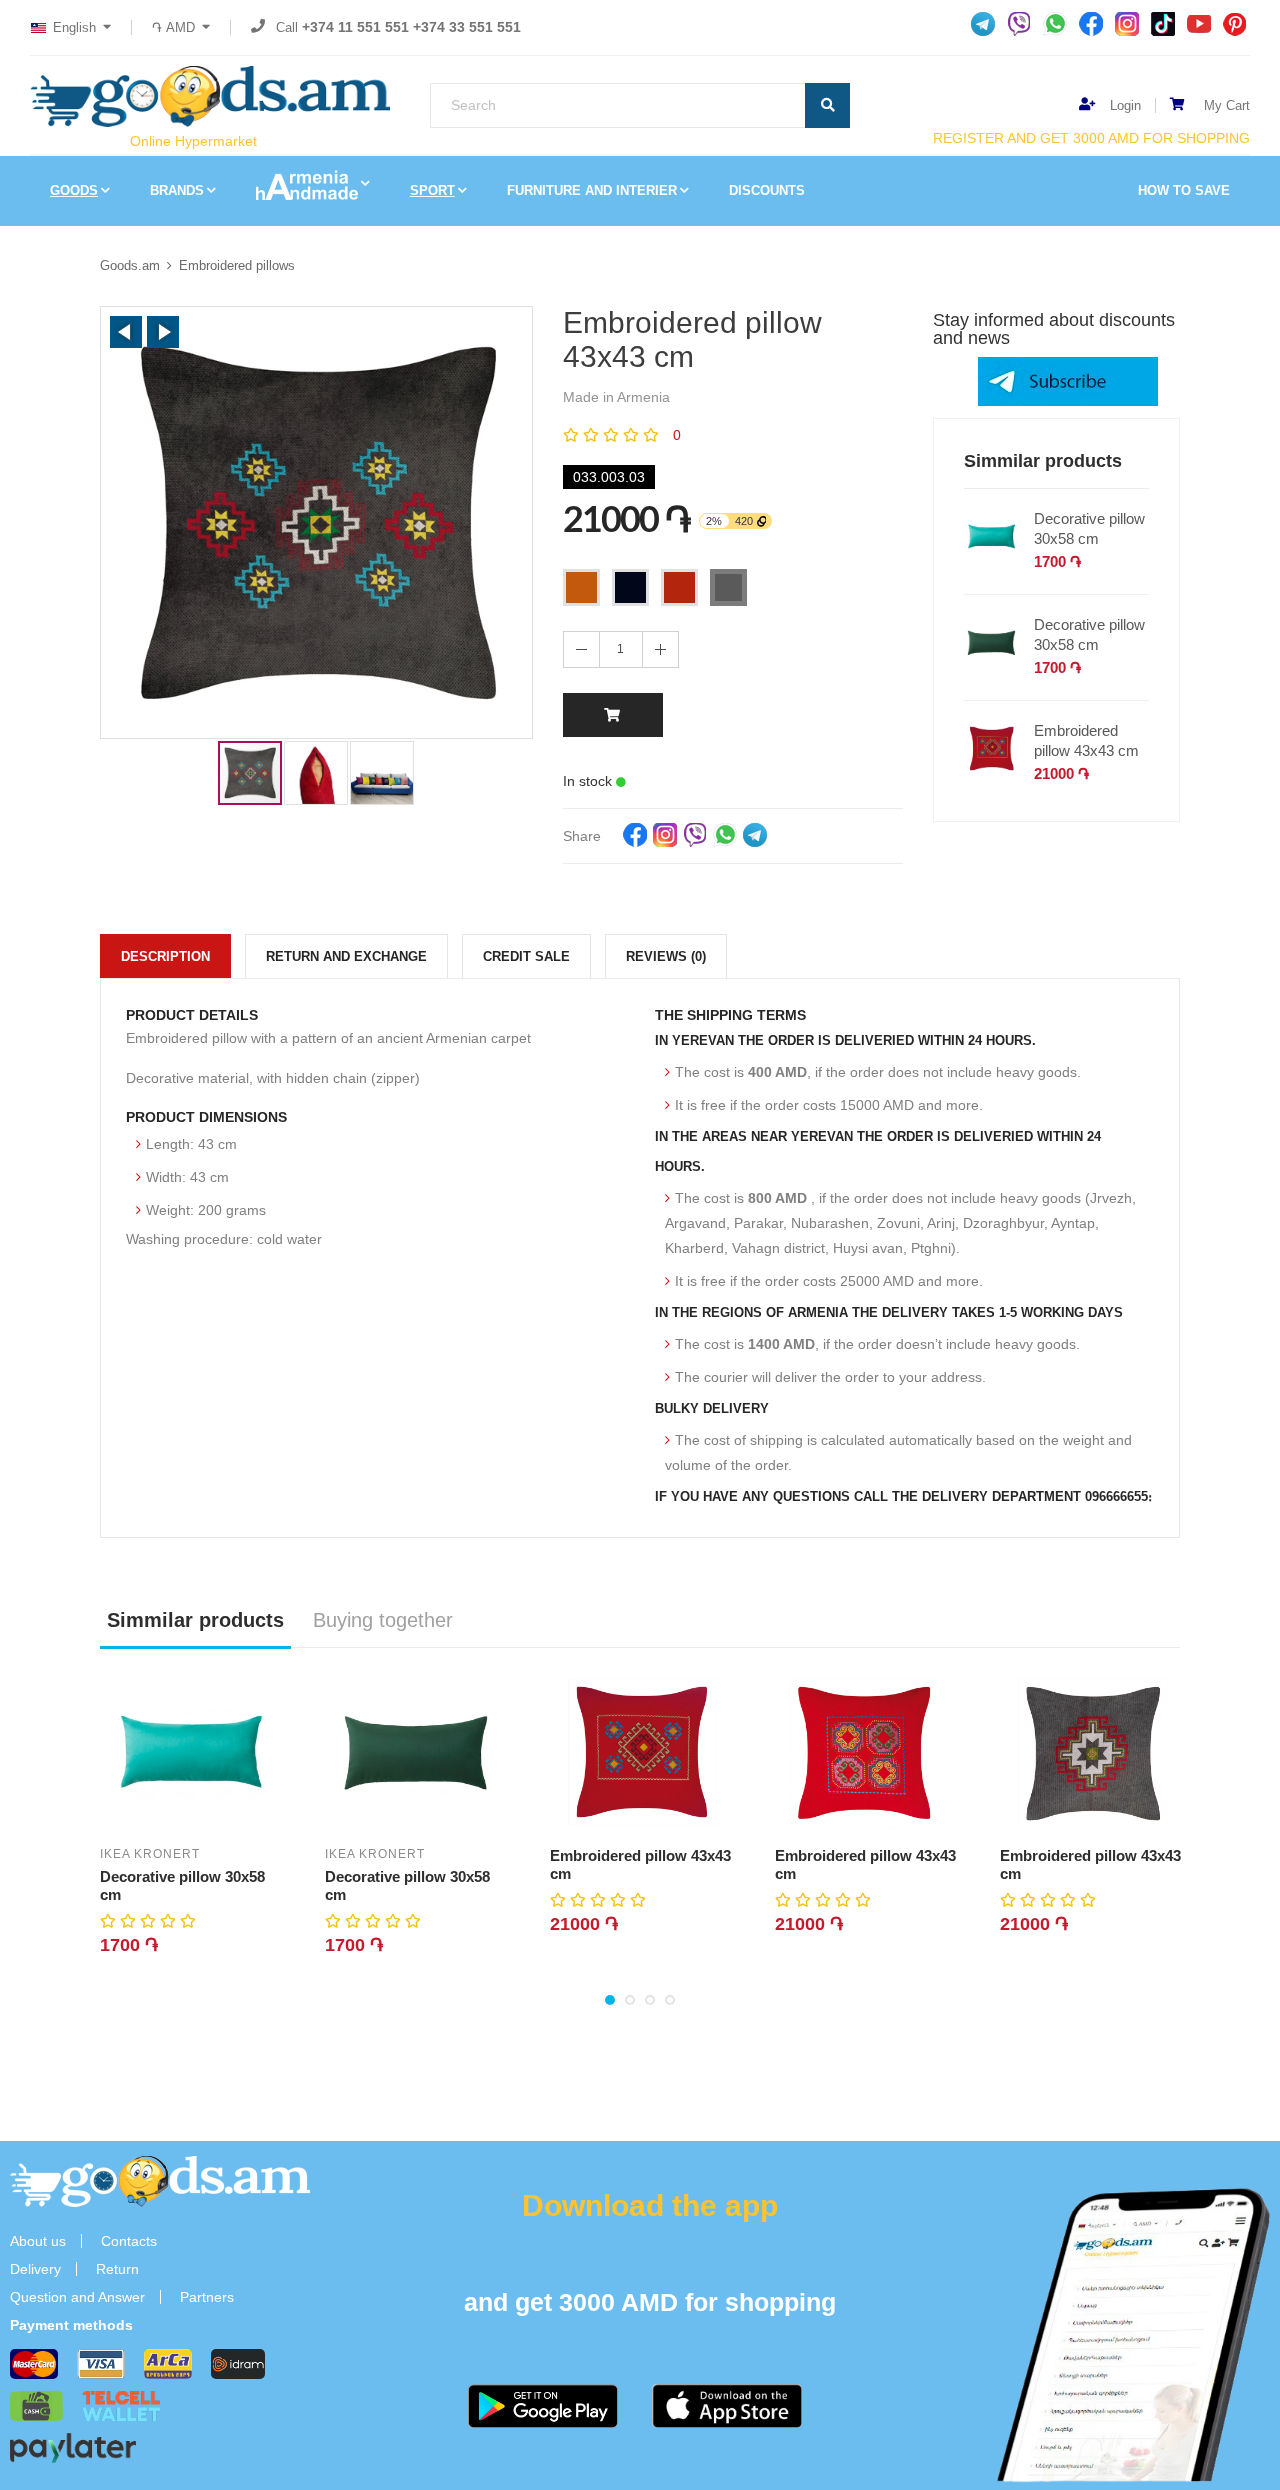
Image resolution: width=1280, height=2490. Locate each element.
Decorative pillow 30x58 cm (1089, 528)
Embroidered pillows (237, 265)
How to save (1184, 190)
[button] (126, 332)
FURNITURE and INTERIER (592, 190)
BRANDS (177, 190)
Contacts (129, 2241)
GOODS (74, 190)
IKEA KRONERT (150, 1854)
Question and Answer (77, 2297)
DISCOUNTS (767, 190)
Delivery (35, 2269)
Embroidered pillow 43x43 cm (1086, 740)
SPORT (432, 190)
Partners (207, 2297)
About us (38, 2241)
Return (117, 2269)
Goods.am (130, 265)
